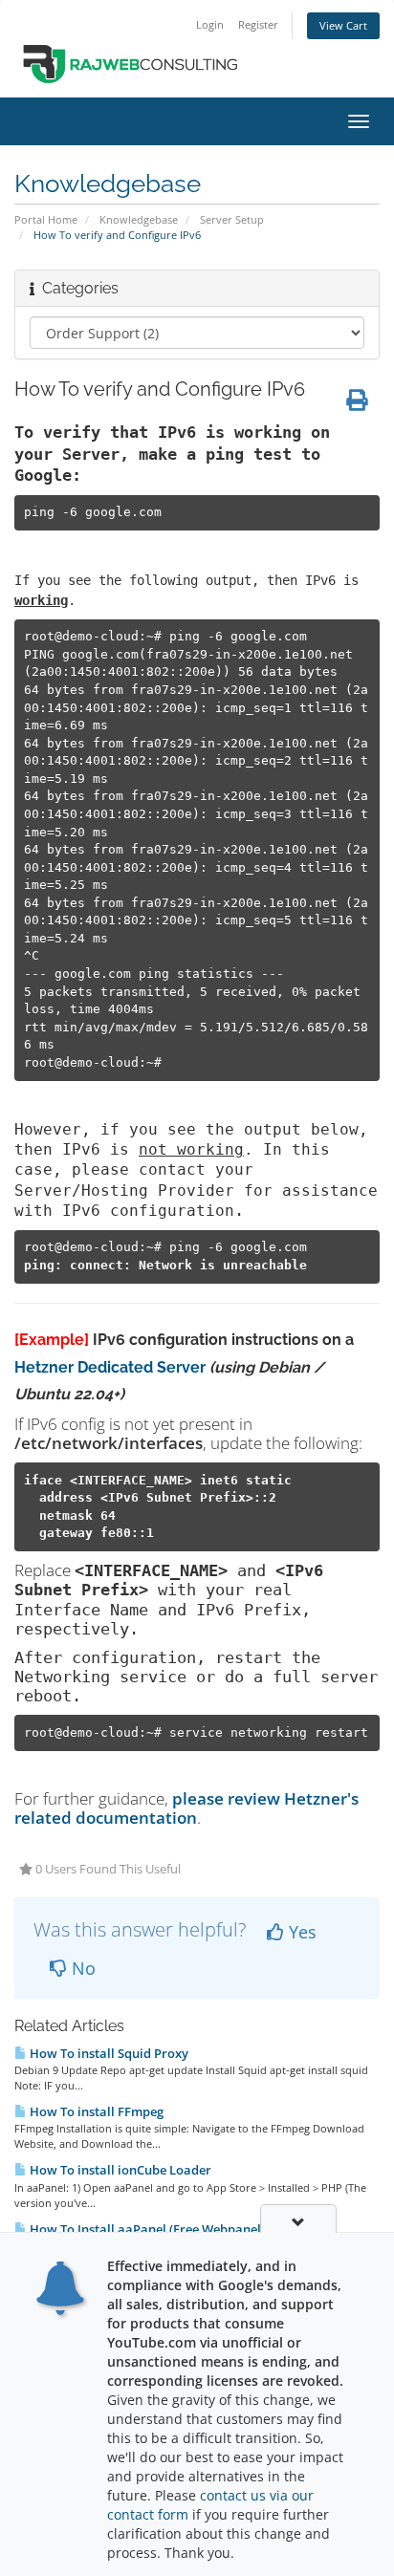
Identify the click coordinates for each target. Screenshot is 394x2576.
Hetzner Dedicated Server (110, 1367)
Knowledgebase (139, 219)
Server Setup (232, 219)
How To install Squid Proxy (108, 2053)
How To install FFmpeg (95, 2111)
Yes (300, 1932)
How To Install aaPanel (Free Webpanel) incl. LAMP (178, 2229)
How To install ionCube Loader (119, 2170)
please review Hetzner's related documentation (186, 1808)
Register (258, 24)
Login (210, 24)
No (81, 1968)
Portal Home (46, 219)
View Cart (343, 25)
